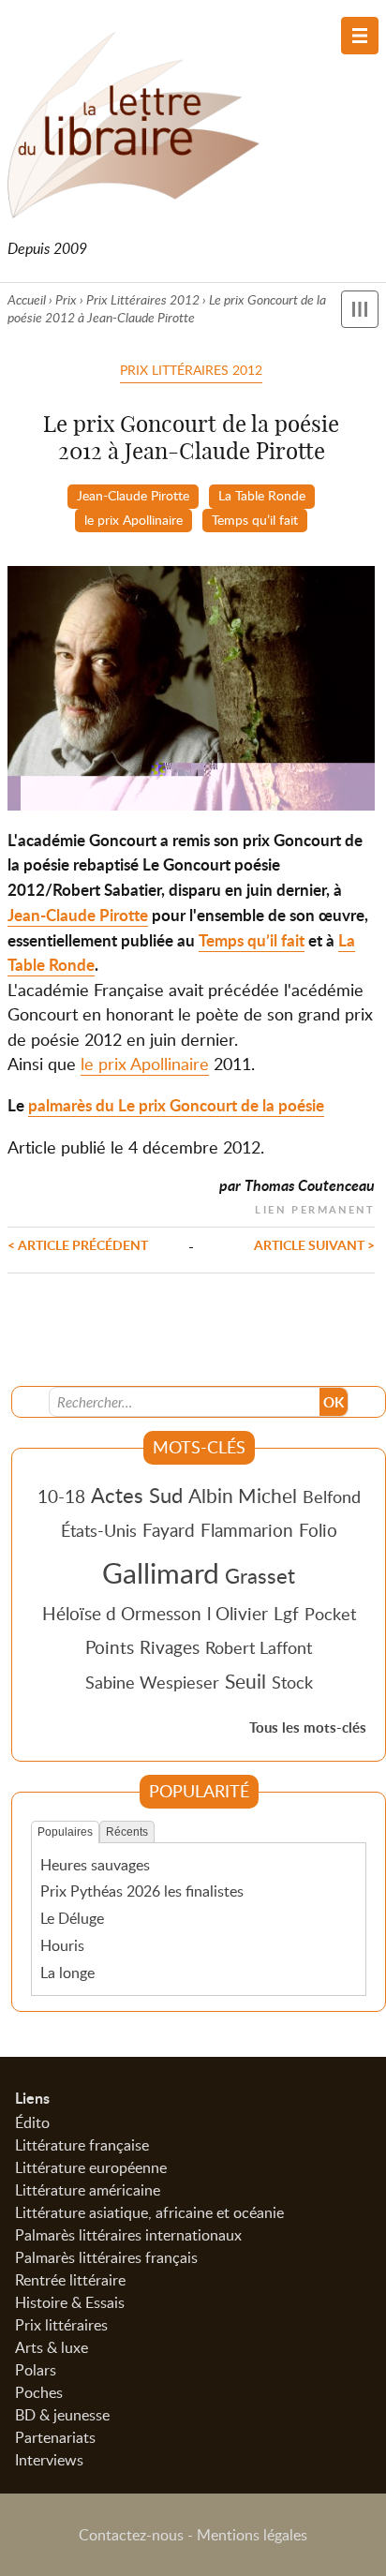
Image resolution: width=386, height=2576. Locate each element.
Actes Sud (137, 1495)
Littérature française (82, 2145)
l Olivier (238, 1613)
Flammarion (247, 1530)
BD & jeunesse (62, 2415)
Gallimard (161, 1572)
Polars (36, 2370)
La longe (67, 1973)
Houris (62, 1945)
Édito (32, 2122)
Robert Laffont (259, 1647)
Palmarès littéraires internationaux (128, 2235)
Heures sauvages (95, 1865)
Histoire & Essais (70, 2302)
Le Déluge (72, 1918)
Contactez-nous (131, 2535)
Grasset (260, 1575)
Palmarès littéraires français (106, 2257)
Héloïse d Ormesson (122, 1613)
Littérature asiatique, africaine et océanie (149, 2212)
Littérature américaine (88, 2190)
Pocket (330, 1614)
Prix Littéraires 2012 (143, 299)
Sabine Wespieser (152, 1682)
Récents (127, 1832)
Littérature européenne (91, 2167)
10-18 (61, 1496)
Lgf (286, 1613)
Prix (66, 299)
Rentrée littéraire (70, 2280)
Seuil (245, 1681)
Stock (292, 1682)
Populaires (65, 1832)
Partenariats (55, 2437)
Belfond (332, 1496)
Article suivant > (314, 1244)
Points (110, 1647)
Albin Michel (243, 1496)
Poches (39, 2392)
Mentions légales (252, 2535)
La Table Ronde (262, 495)
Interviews (49, 2460)
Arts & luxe (52, 2347)
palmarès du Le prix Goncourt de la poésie (176, 1105)
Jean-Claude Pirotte (133, 495)
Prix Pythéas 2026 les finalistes (142, 1891)
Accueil (27, 299)
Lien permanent (315, 1207)
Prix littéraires (61, 2325)
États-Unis (99, 1530)
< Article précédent (78, 1244)
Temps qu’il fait (255, 519)
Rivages (170, 1647)
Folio (318, 1530)
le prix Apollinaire (134, 519)
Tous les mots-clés (308, 1727)
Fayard (169, 1530)
